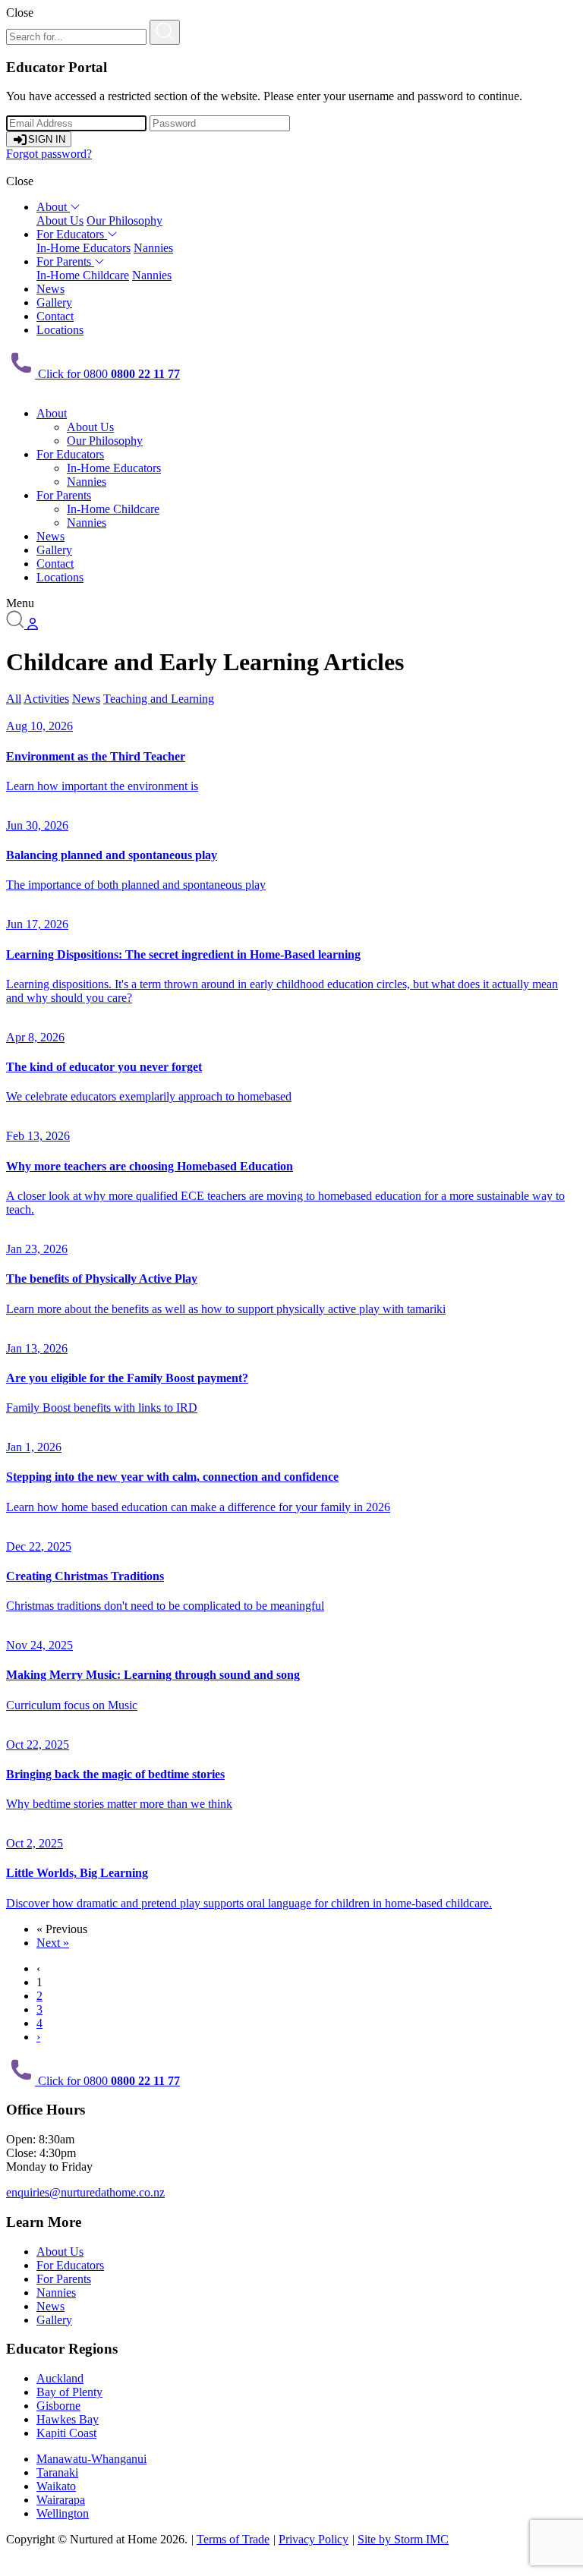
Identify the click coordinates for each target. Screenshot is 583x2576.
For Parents (65, 261)
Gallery (54, 302)
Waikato (56, 2486)
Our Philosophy (124, 220)
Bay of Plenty (69, 2392)
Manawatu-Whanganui (91, 2459)
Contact (55, 316)
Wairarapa (61, 2500)
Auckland (60, 2378)
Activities (46, 699)
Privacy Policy (314, 2539)
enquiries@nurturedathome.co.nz (85, 2192)
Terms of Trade (233, 2539)
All (14, 699)
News (50, 289)
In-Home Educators (84, 248)
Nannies (153, 248)
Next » (53, 1943)
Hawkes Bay (68, 2419)
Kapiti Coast (66, 2433)
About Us (60, 220)
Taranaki (57, 2472)
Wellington (63, 2513)
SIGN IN (47, 139)
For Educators (72, 234)
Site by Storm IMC (403, 2539)
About (53, 207)
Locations (60, 330)
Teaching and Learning (159, 699)
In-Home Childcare (83, 275)
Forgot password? (49, 154)
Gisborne (58, 2406)
